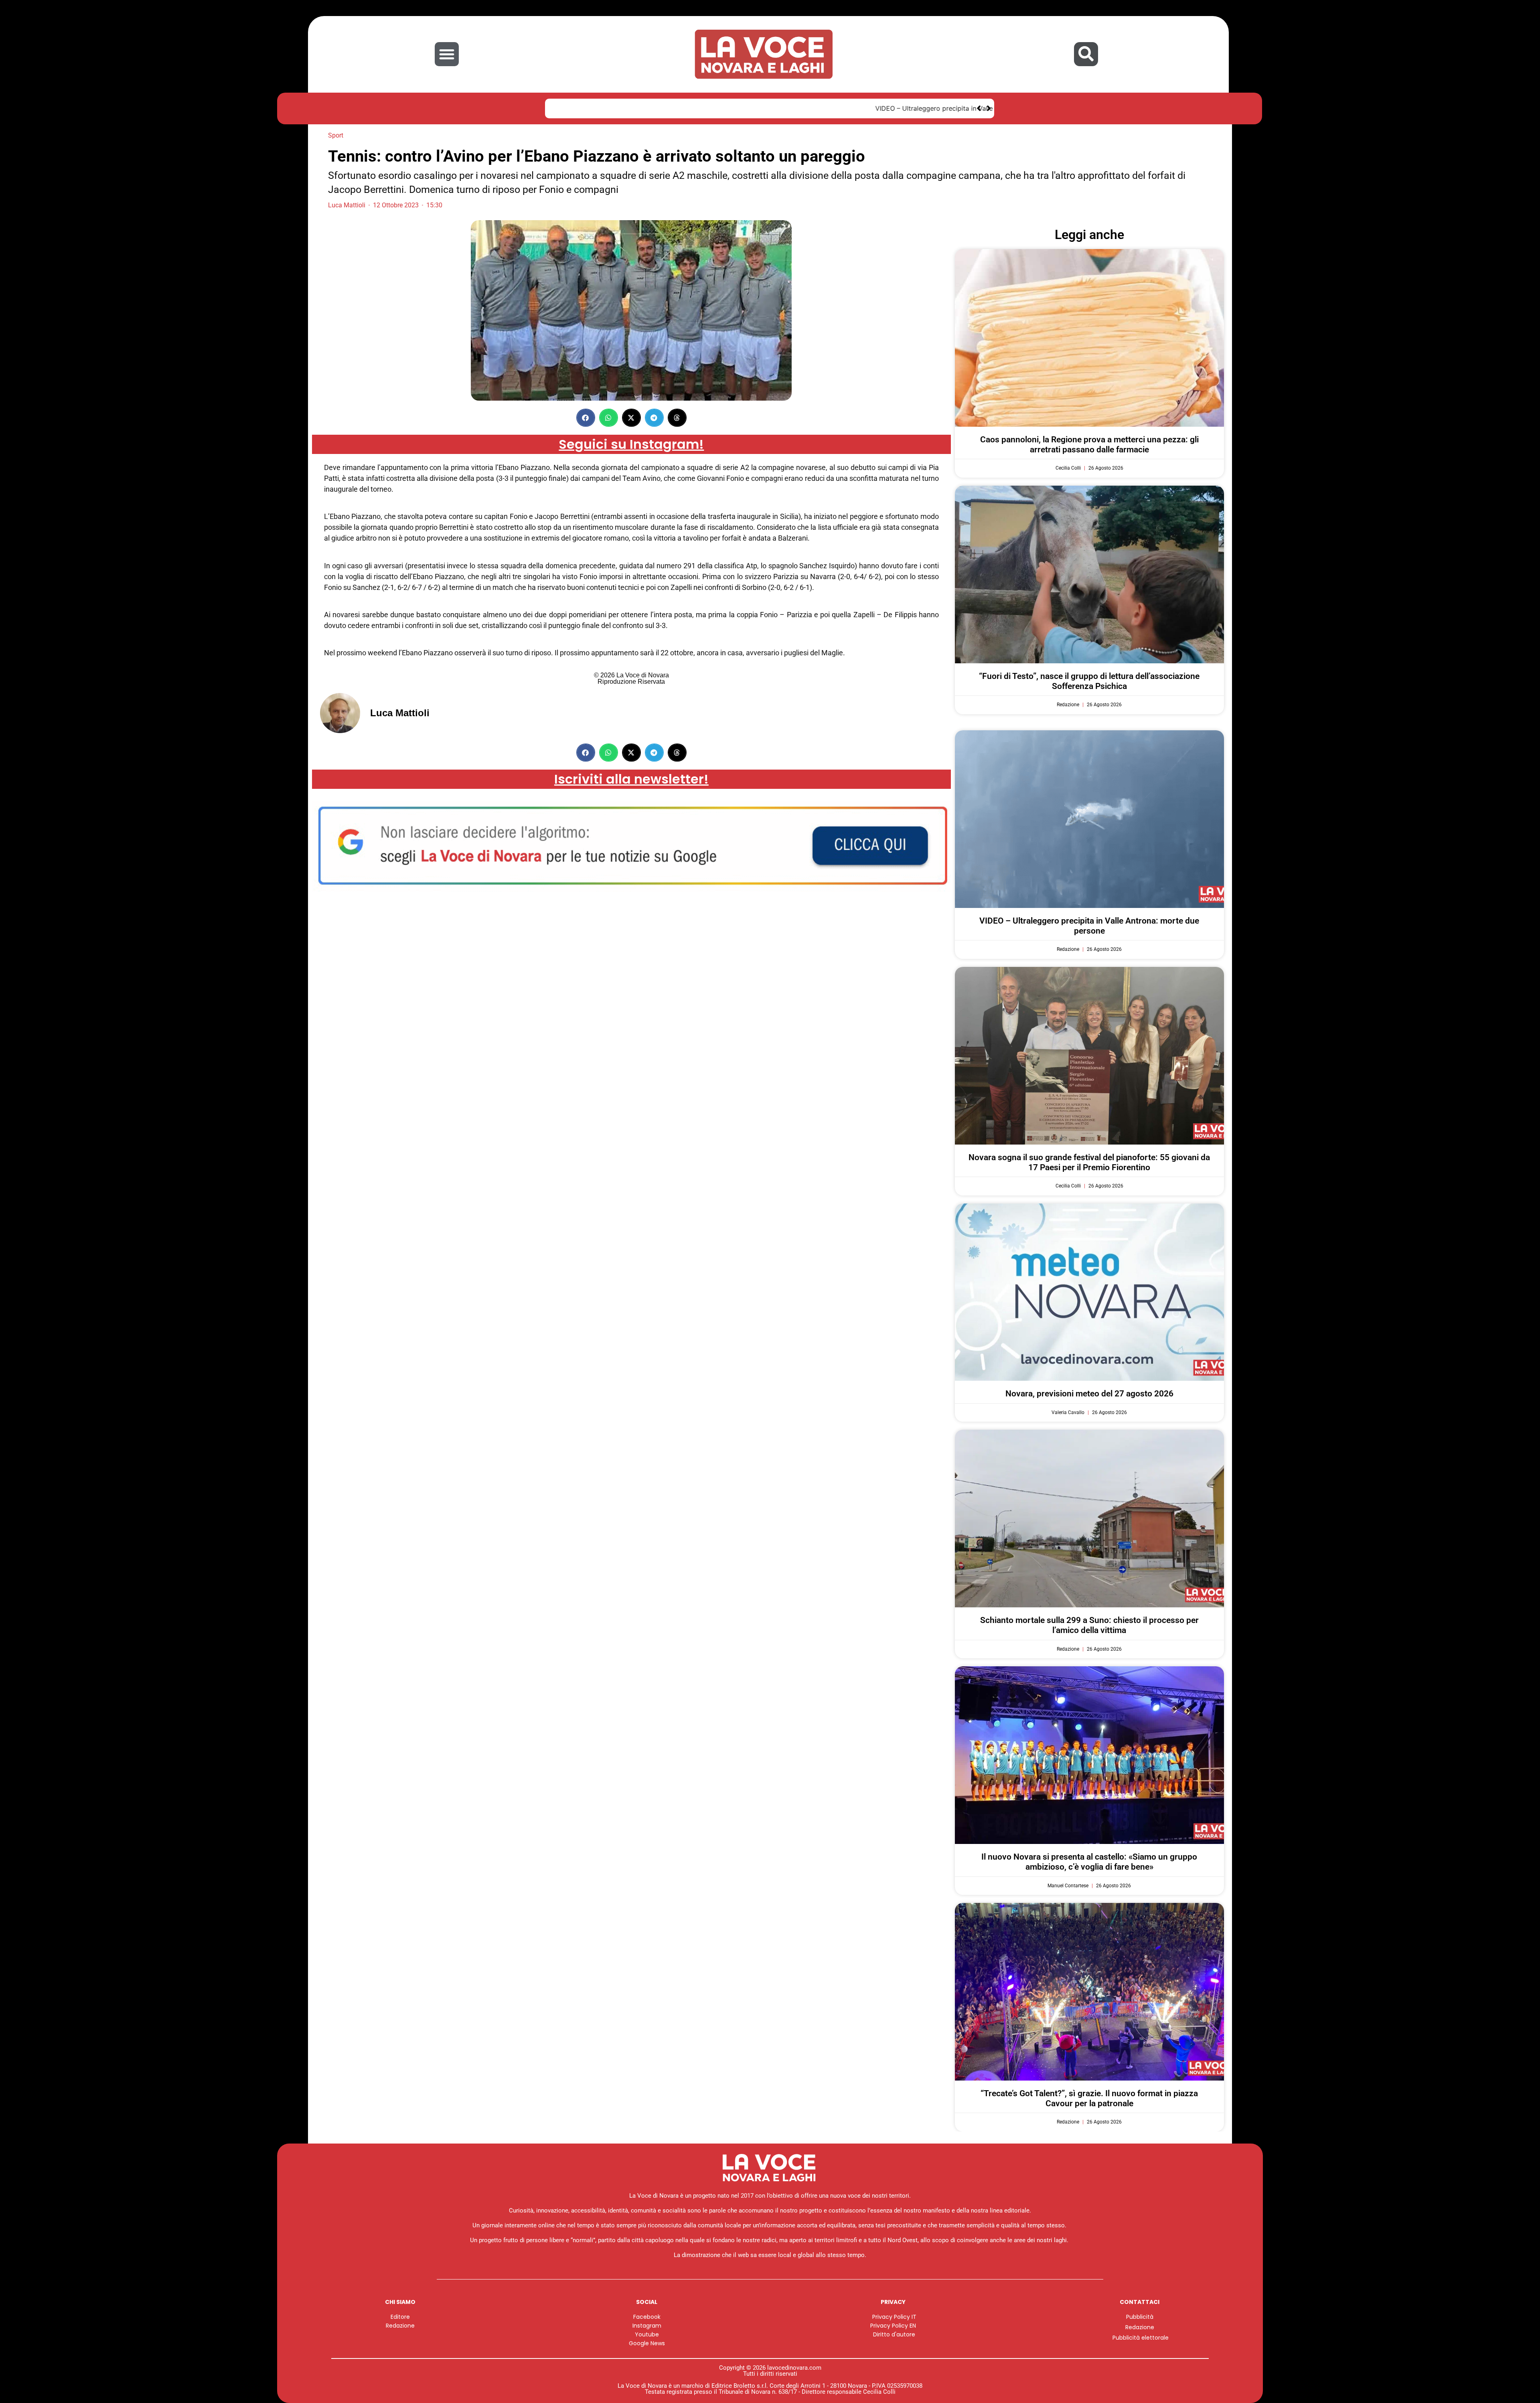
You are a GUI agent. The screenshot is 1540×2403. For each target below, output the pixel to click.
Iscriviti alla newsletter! (631, 779)
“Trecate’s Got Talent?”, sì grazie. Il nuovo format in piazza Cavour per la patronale (1089, 2098)
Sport (336, 135)
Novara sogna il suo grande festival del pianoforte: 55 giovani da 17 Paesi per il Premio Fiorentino (1089, 1162)
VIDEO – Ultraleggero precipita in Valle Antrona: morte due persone (659, 108)
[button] (447, 54)
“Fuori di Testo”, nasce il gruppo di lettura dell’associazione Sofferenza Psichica (1089, 681)
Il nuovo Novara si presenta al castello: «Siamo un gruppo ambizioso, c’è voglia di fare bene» (1089, 1862)
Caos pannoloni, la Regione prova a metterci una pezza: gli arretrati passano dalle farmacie (1089, 445)
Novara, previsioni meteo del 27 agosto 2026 (1089, 1394)
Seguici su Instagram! (631, 444)
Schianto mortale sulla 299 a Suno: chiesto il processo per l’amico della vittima (1089, 1625)
